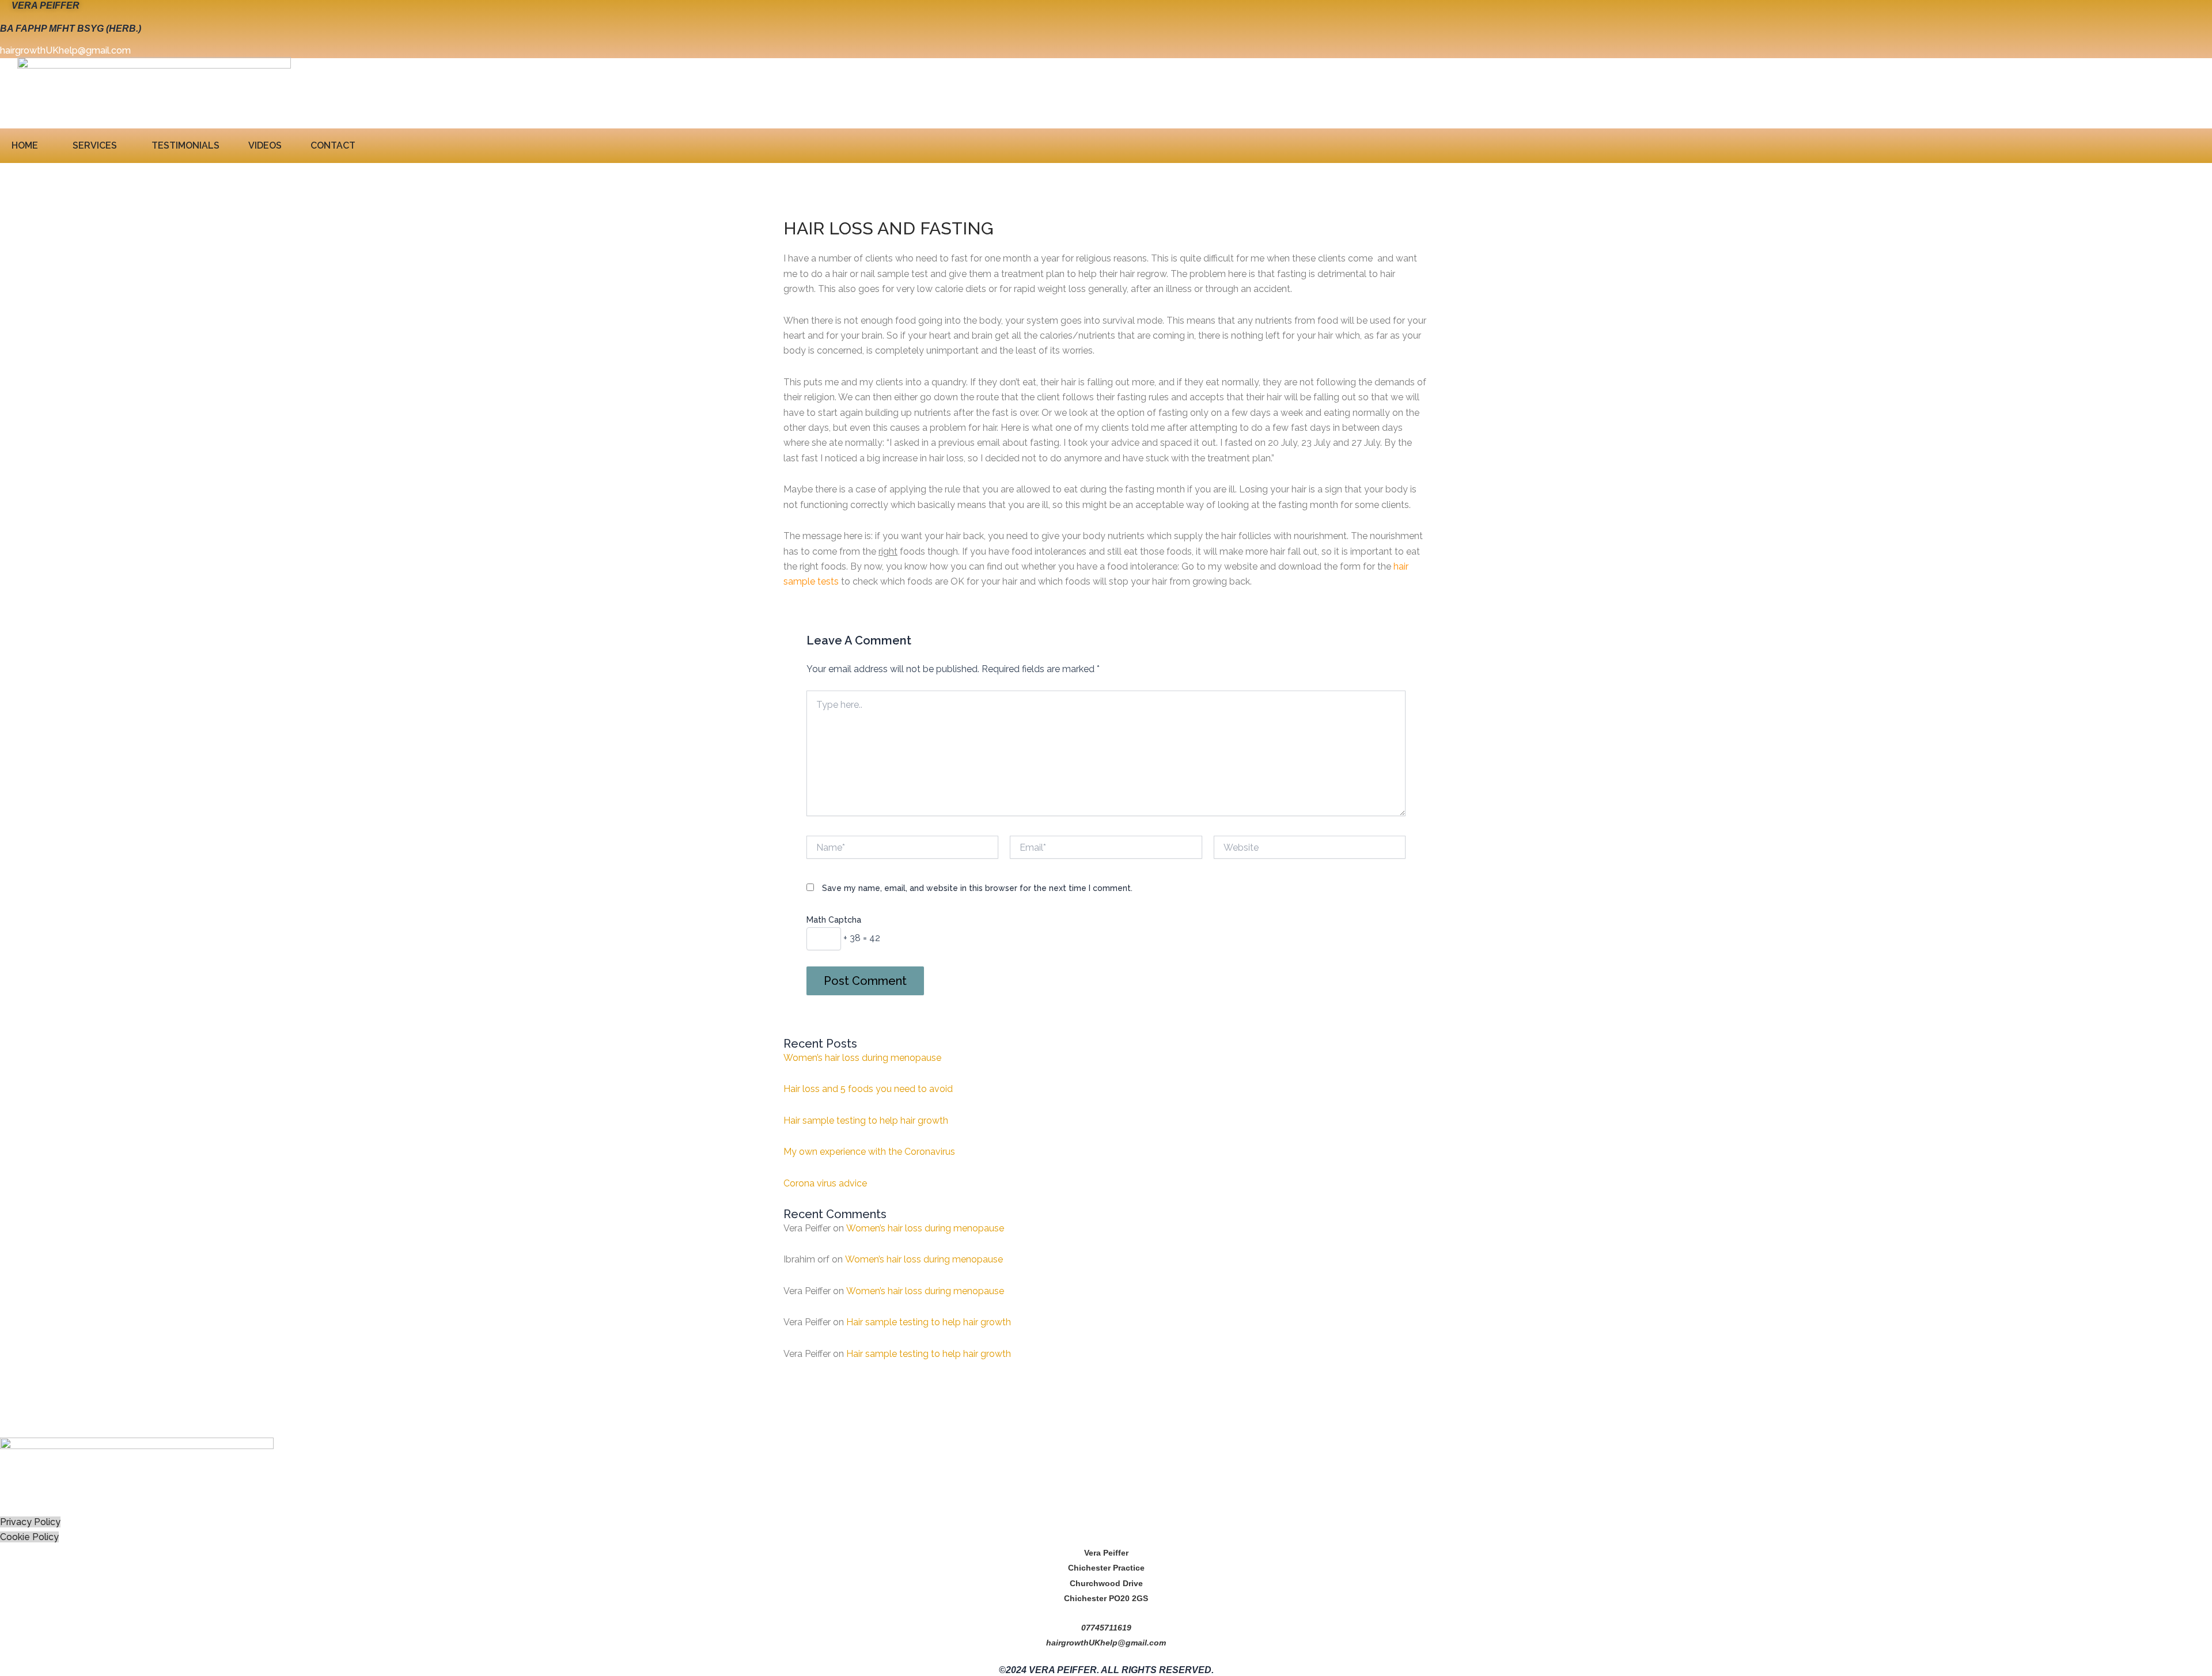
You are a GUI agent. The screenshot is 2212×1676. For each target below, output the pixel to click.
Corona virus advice (825, 1183)
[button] (28, 146)
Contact (333, 145)
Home (25, 145)
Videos (265, 145)
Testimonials (185, 145)
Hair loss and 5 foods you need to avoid (868, 1089)
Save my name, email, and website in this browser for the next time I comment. (977, 888)
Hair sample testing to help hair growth (866, 1121)
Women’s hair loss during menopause (862, 1058)
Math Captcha (834, 920)
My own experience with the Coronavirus (869, 1152)
